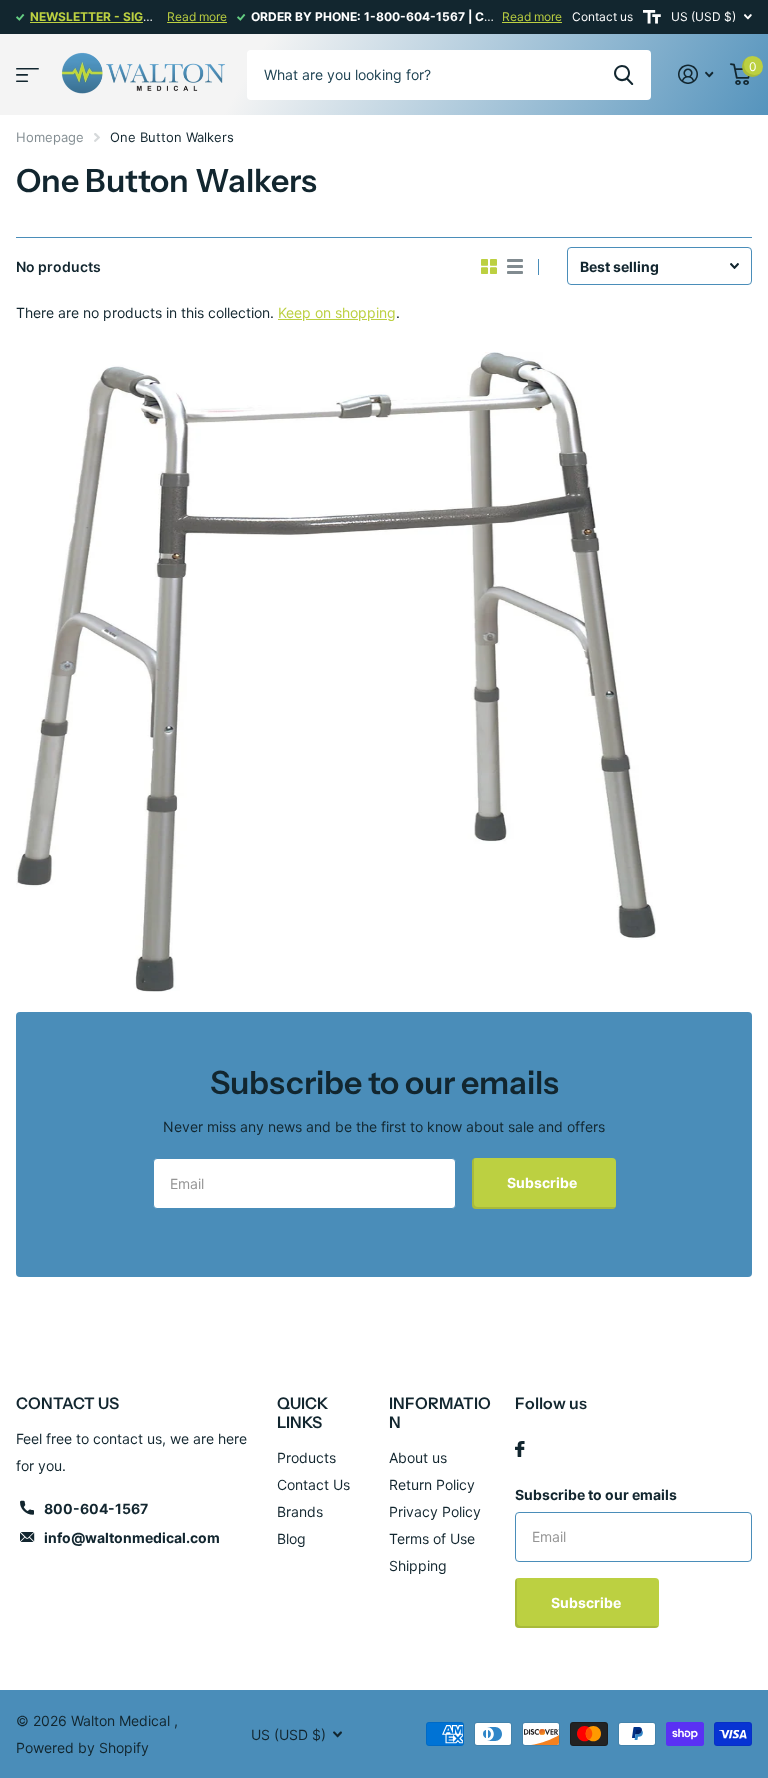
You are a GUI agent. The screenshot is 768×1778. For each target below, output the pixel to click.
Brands (300, 1511)
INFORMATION (440, 1412)
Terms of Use (432, 1538)
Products (306, 1457)
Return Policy (432, 1484)
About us (418, 1457)
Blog (291, 1538)
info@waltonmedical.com (132, 1537)
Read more (197, 16)
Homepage (50, 137)
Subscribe (543, 1182)
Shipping (418, 1565)
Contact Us (313, 1484)
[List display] (515, 267)
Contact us (602, 16)
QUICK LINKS (302, 1412)
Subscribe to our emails (596, 1494)
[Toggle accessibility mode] (652, 17)
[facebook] (520, 1449)
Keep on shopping (337, 312)
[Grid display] (489, 267)
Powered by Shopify (82, 1747)
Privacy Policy (435, 1511)
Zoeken (623, 75)
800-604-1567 (96, 1508)
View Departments (27, 74)
